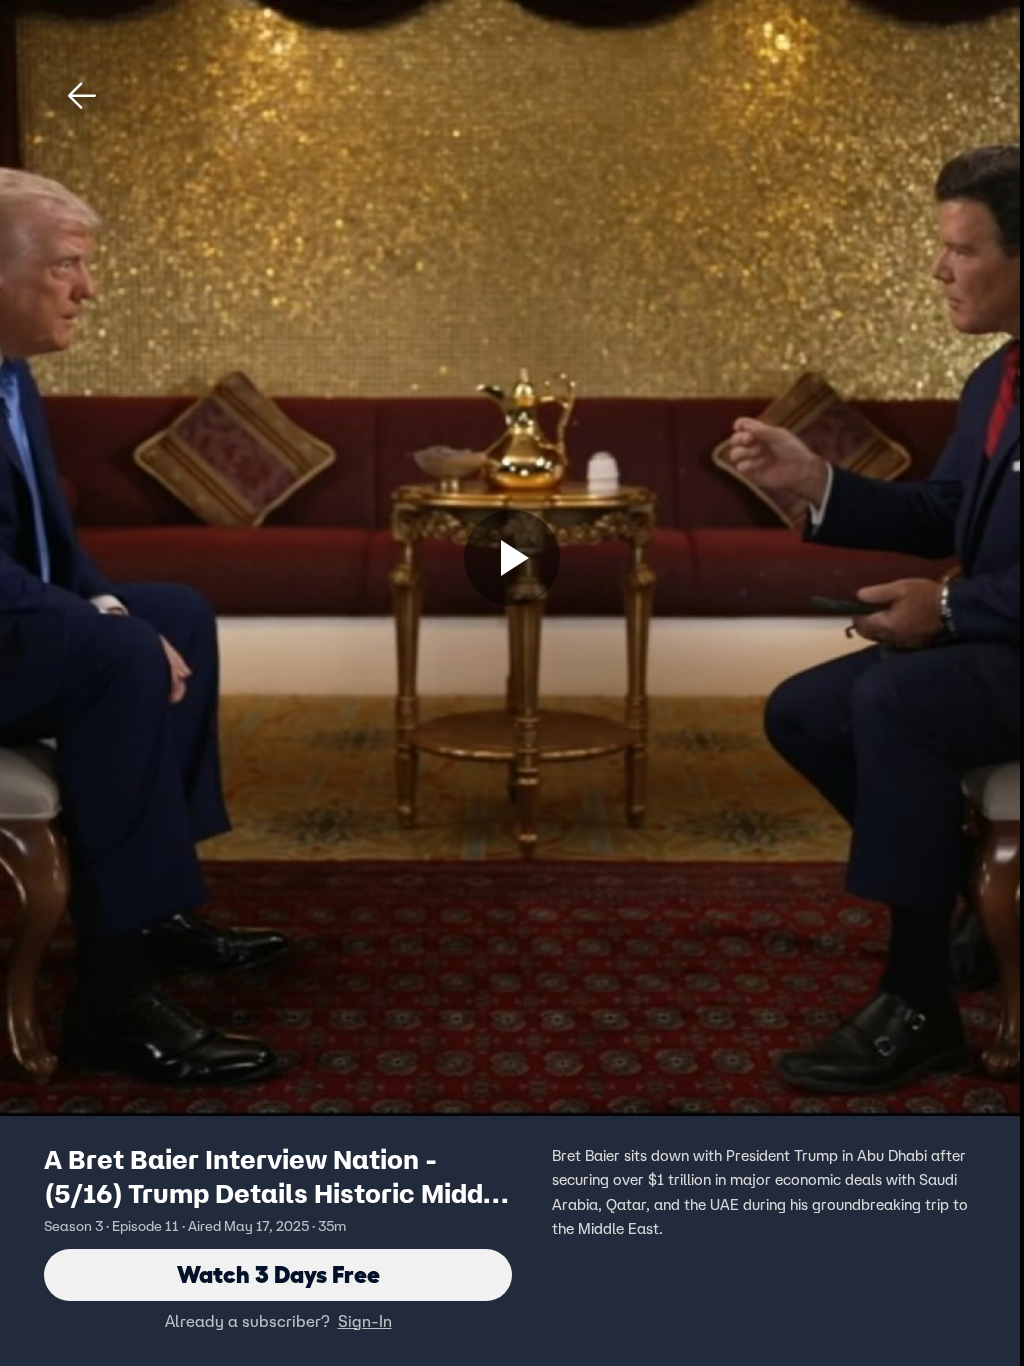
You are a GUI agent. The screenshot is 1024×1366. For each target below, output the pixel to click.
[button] (82, 96)
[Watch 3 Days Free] (512, 558)
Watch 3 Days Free (278, 1274)
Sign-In (365, 1321)
